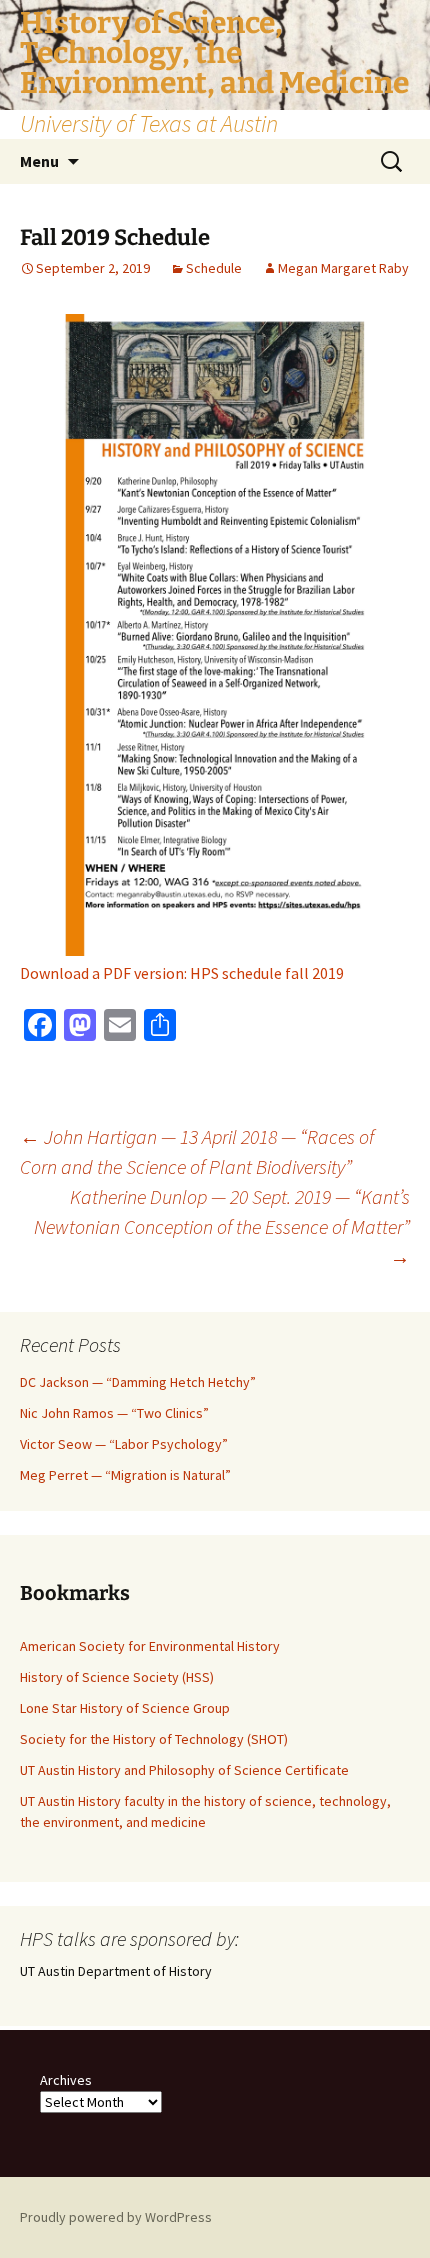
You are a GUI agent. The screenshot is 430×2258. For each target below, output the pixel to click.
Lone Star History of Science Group (125, 1708)
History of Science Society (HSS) (117, 1677)
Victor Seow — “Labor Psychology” (124, 1444)
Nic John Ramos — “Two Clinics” (114, 1413)
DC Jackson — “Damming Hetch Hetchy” (138, 1382)
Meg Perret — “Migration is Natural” (125, 1475)
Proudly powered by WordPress (116, 2217)
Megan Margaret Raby (343, 268)
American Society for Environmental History (150, 1646)
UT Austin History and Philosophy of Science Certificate (184, 1770)
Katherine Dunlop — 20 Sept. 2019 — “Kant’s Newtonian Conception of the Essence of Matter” (222, 1226)
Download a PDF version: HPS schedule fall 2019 (182, 973)
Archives (66, 2080)
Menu (39, 161)
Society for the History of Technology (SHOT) (154, 1739)
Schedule (214, 268)
